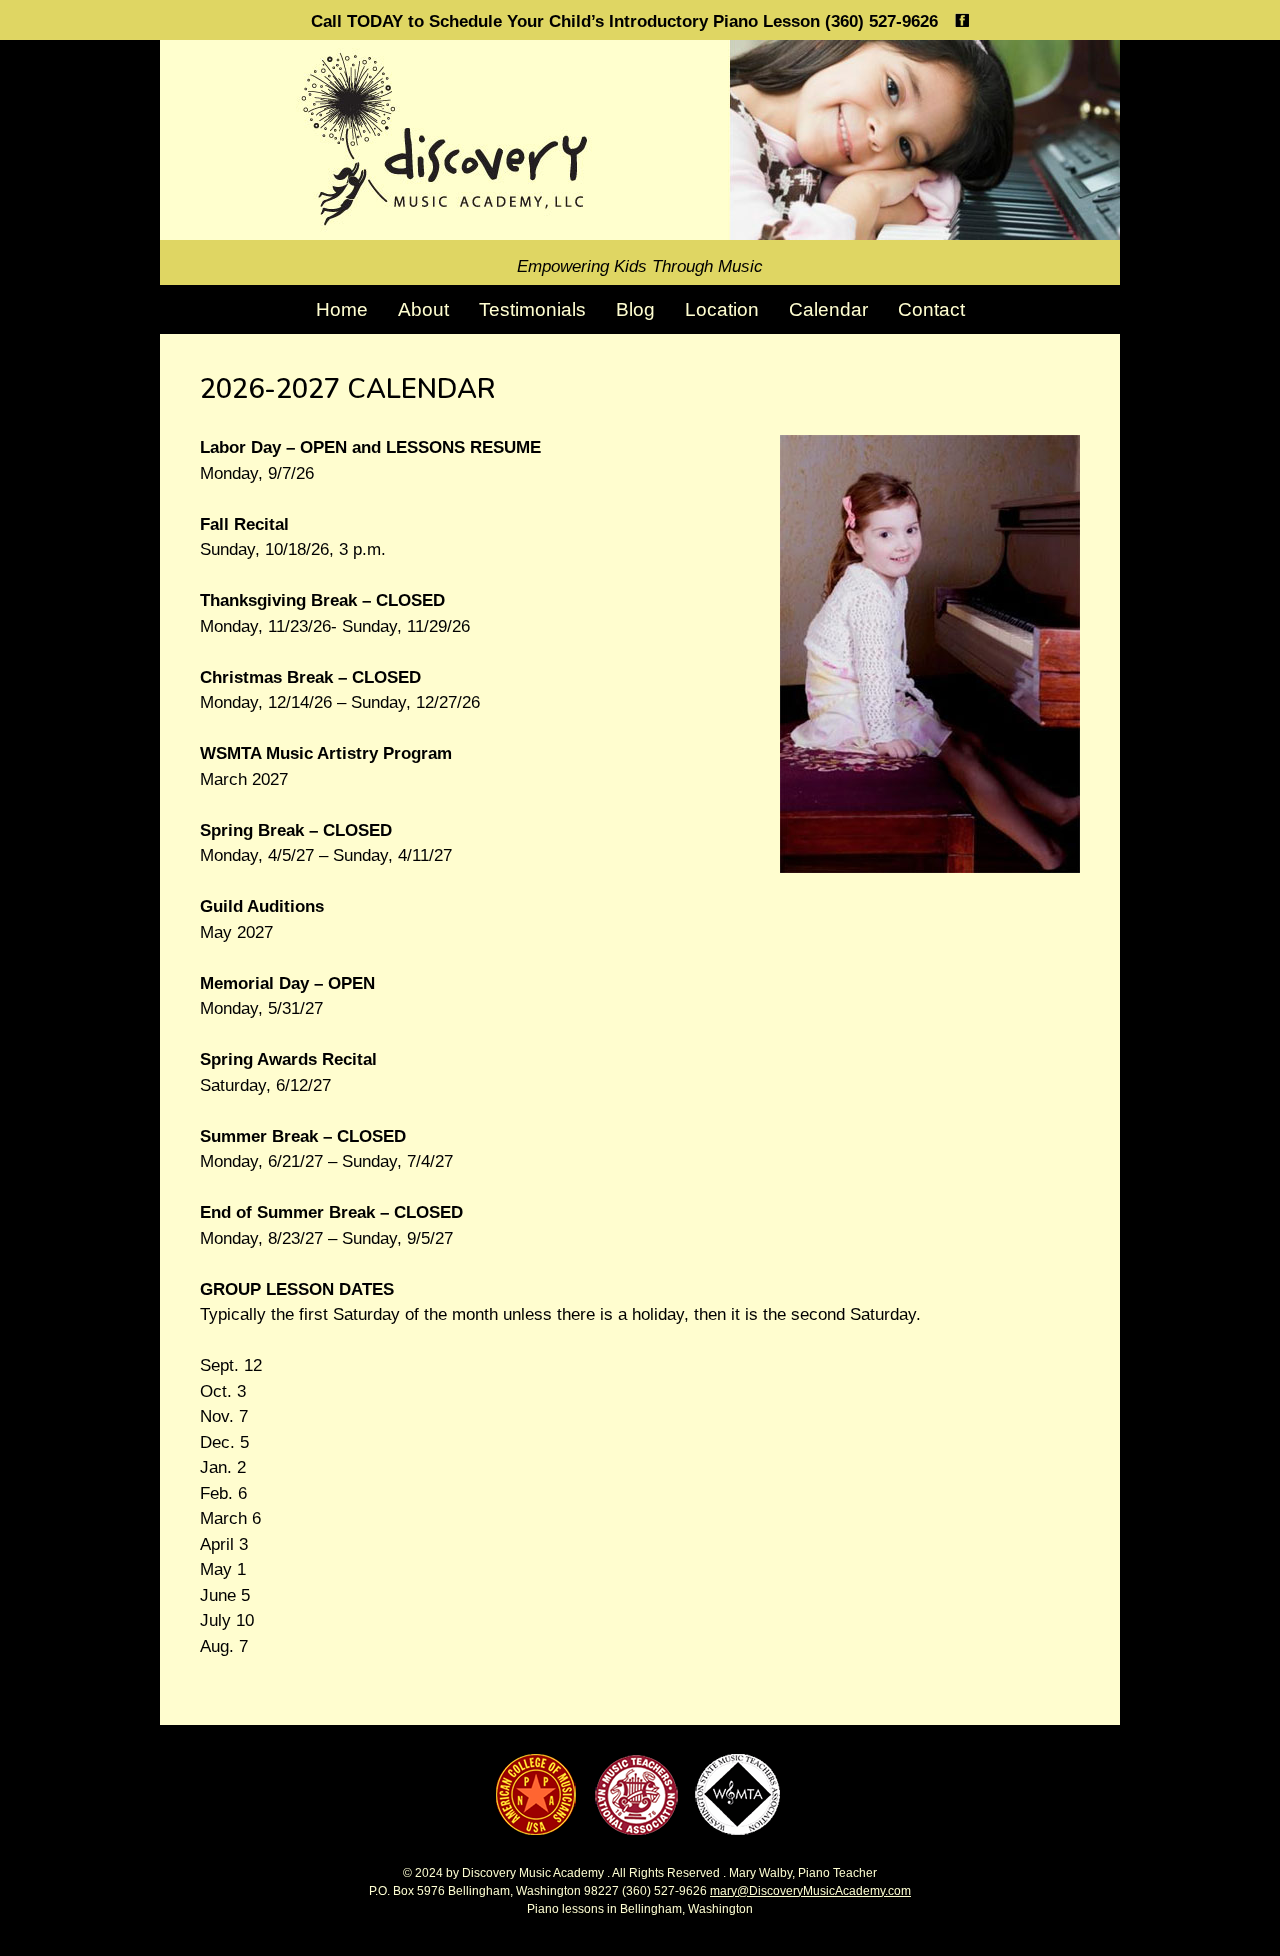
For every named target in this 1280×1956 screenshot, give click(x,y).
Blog (635, 309)
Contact (931, 309)
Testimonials (532, 309)
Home (342, 309)
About (423, 309)
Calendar (828, 309)
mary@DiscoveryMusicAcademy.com (810, 1891)
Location (722, 309)
